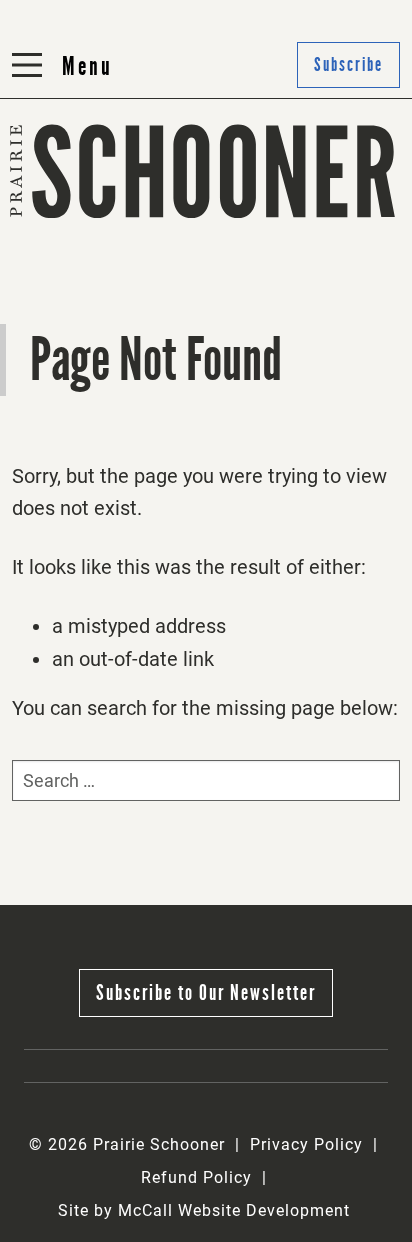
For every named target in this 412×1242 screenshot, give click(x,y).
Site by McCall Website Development (204, 1210)
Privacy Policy (306, 1144)
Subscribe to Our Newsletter (206, 992)
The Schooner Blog (96, 268)
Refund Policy (196, 1177)
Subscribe (256, 268)
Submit (244, 219)
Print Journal (72, 219)
